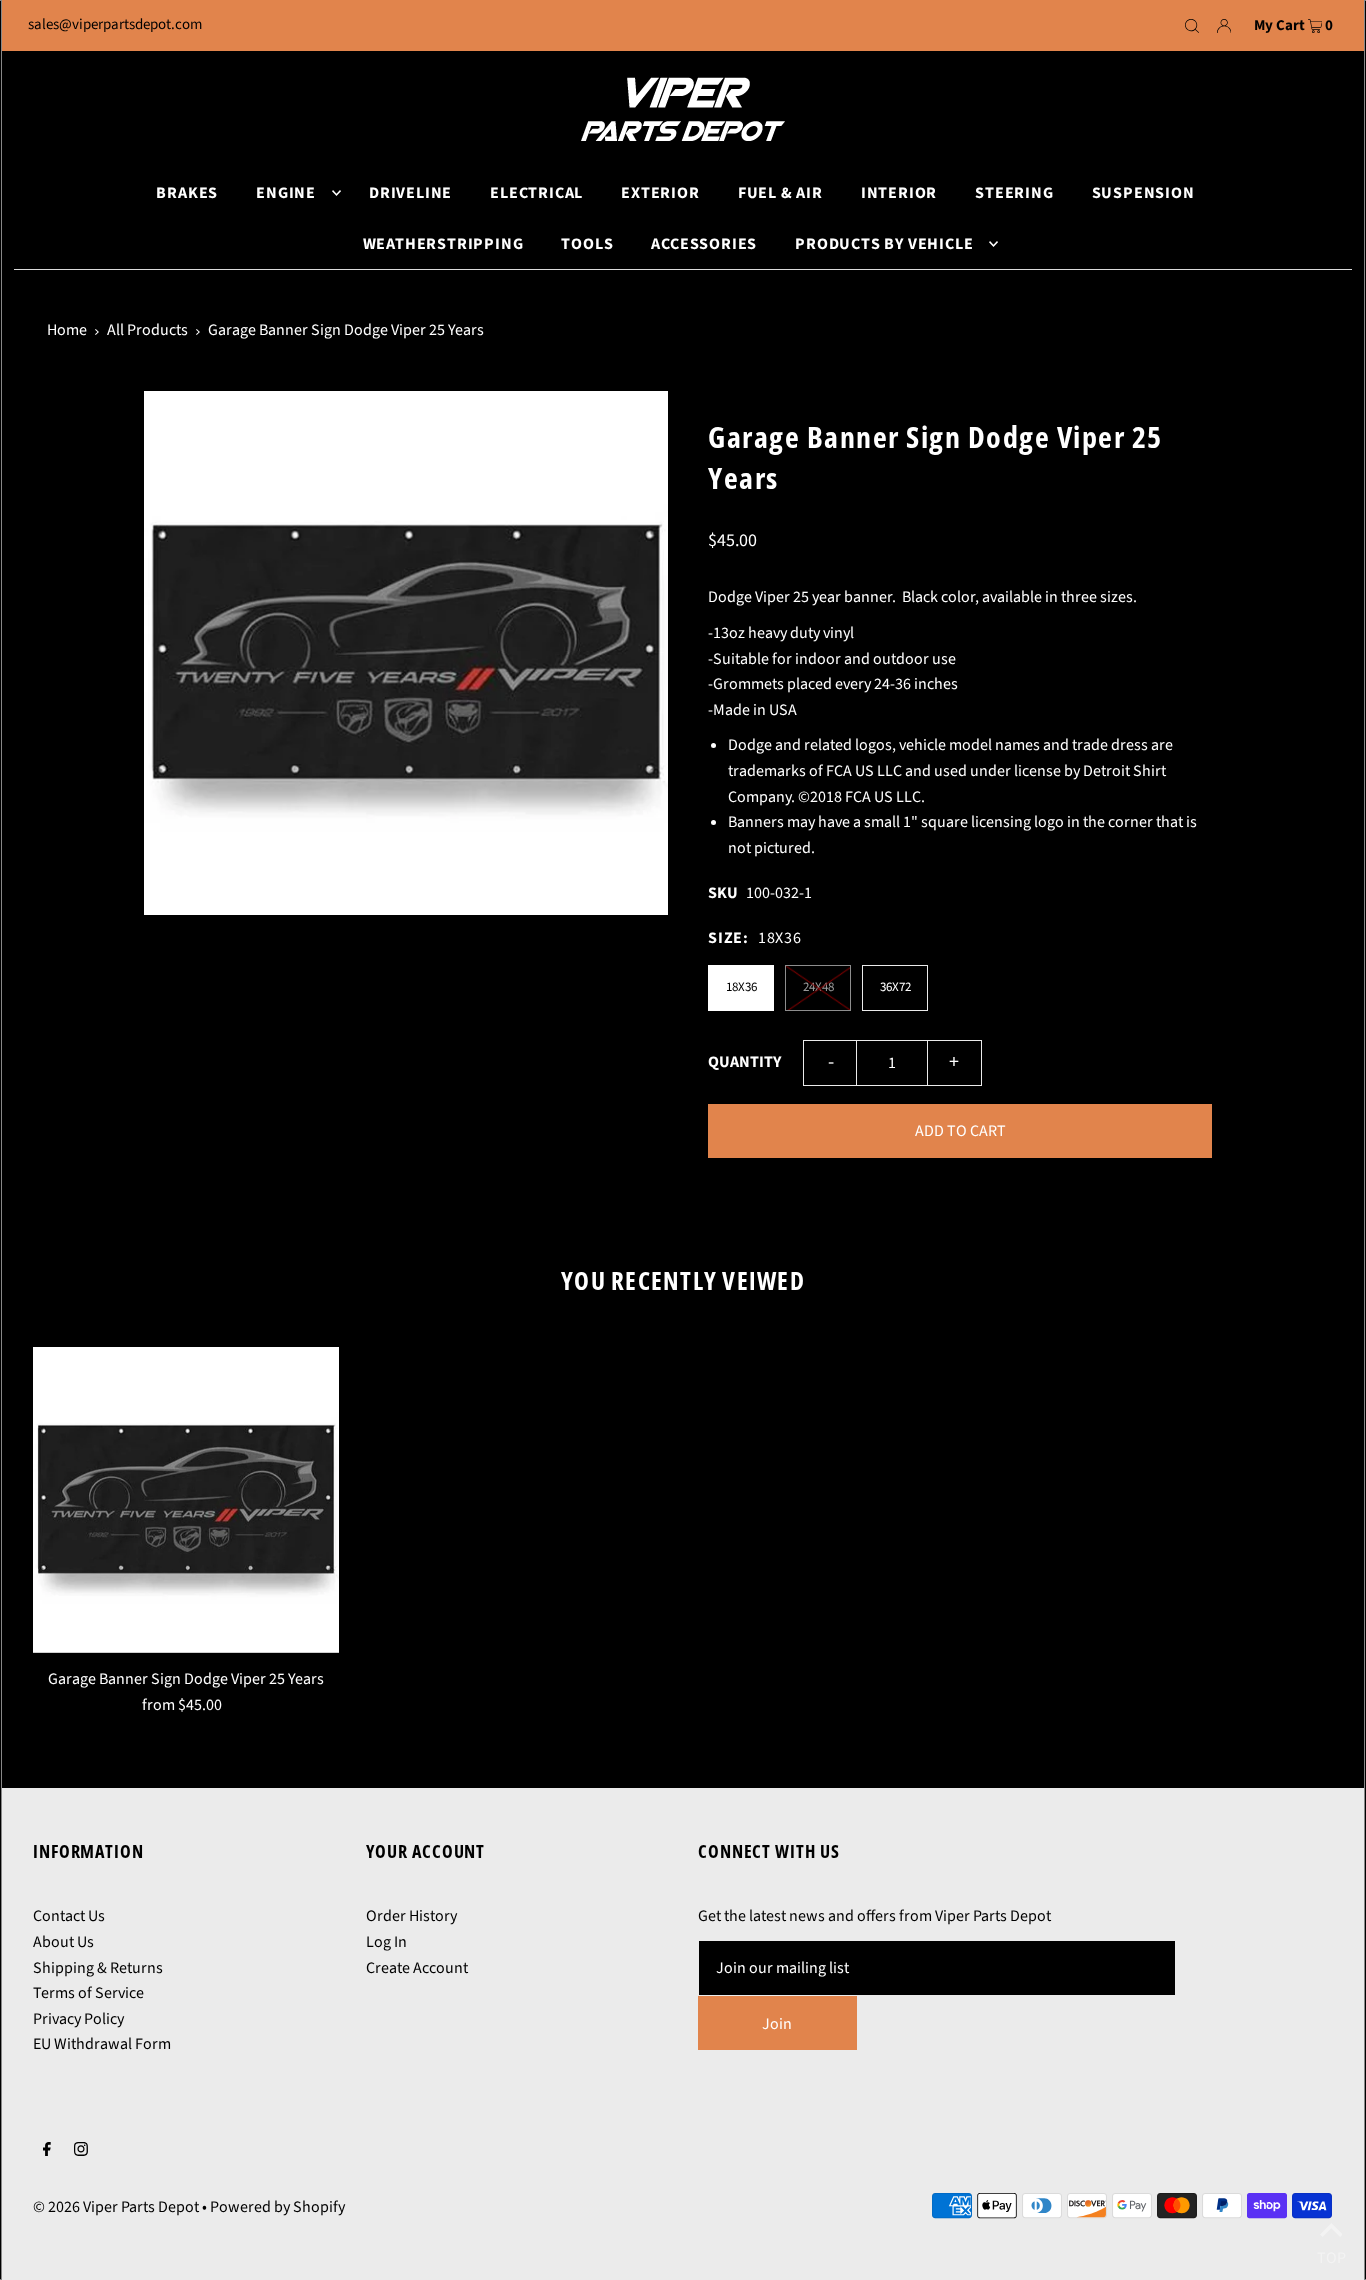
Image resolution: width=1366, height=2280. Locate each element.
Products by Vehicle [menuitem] (884, 244)
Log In (386, 1942)
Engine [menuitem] (286, 193)
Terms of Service (88, 1993)
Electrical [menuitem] (536, 193)
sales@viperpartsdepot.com (115, 24)
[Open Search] (1192, 26)
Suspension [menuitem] (1143, 193)
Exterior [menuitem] (660, 193)
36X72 (895, 987)
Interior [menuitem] (899, 193)
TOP (1331, 2253)
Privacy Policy (78, 2019)
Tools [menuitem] (587, 244)
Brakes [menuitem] (187, 193)
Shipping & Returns (98, 1968)
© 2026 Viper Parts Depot (116, 2207)
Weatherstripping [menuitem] (443, 244)
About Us (63, 1942)
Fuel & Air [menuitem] (780, 193)
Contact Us (69, 1916)
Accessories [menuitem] (704, 244)
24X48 (818, 987)
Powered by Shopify (277, 2207)
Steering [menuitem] (1014, 193)
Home (67, 330)
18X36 (741, 987)
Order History (411, 1916)
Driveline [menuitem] (410, 193)
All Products (147, 330)
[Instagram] (81, 2152)
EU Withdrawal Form (102, 2044)
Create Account (417, 1968)
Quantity (744, 1062)
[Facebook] (47, 2152)
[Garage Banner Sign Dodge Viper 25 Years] (186, 1500)
